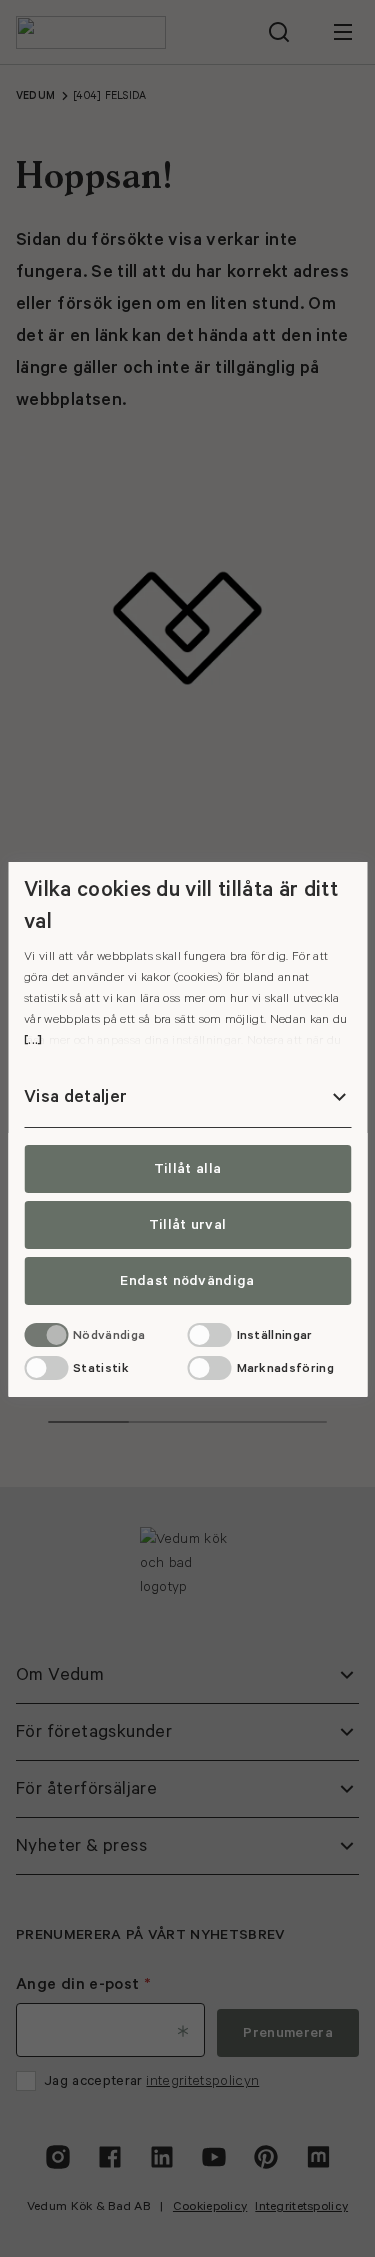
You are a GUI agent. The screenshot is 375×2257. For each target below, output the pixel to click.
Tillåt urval (188, 1225)
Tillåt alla (188, 1169)
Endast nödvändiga (187, 1281)
